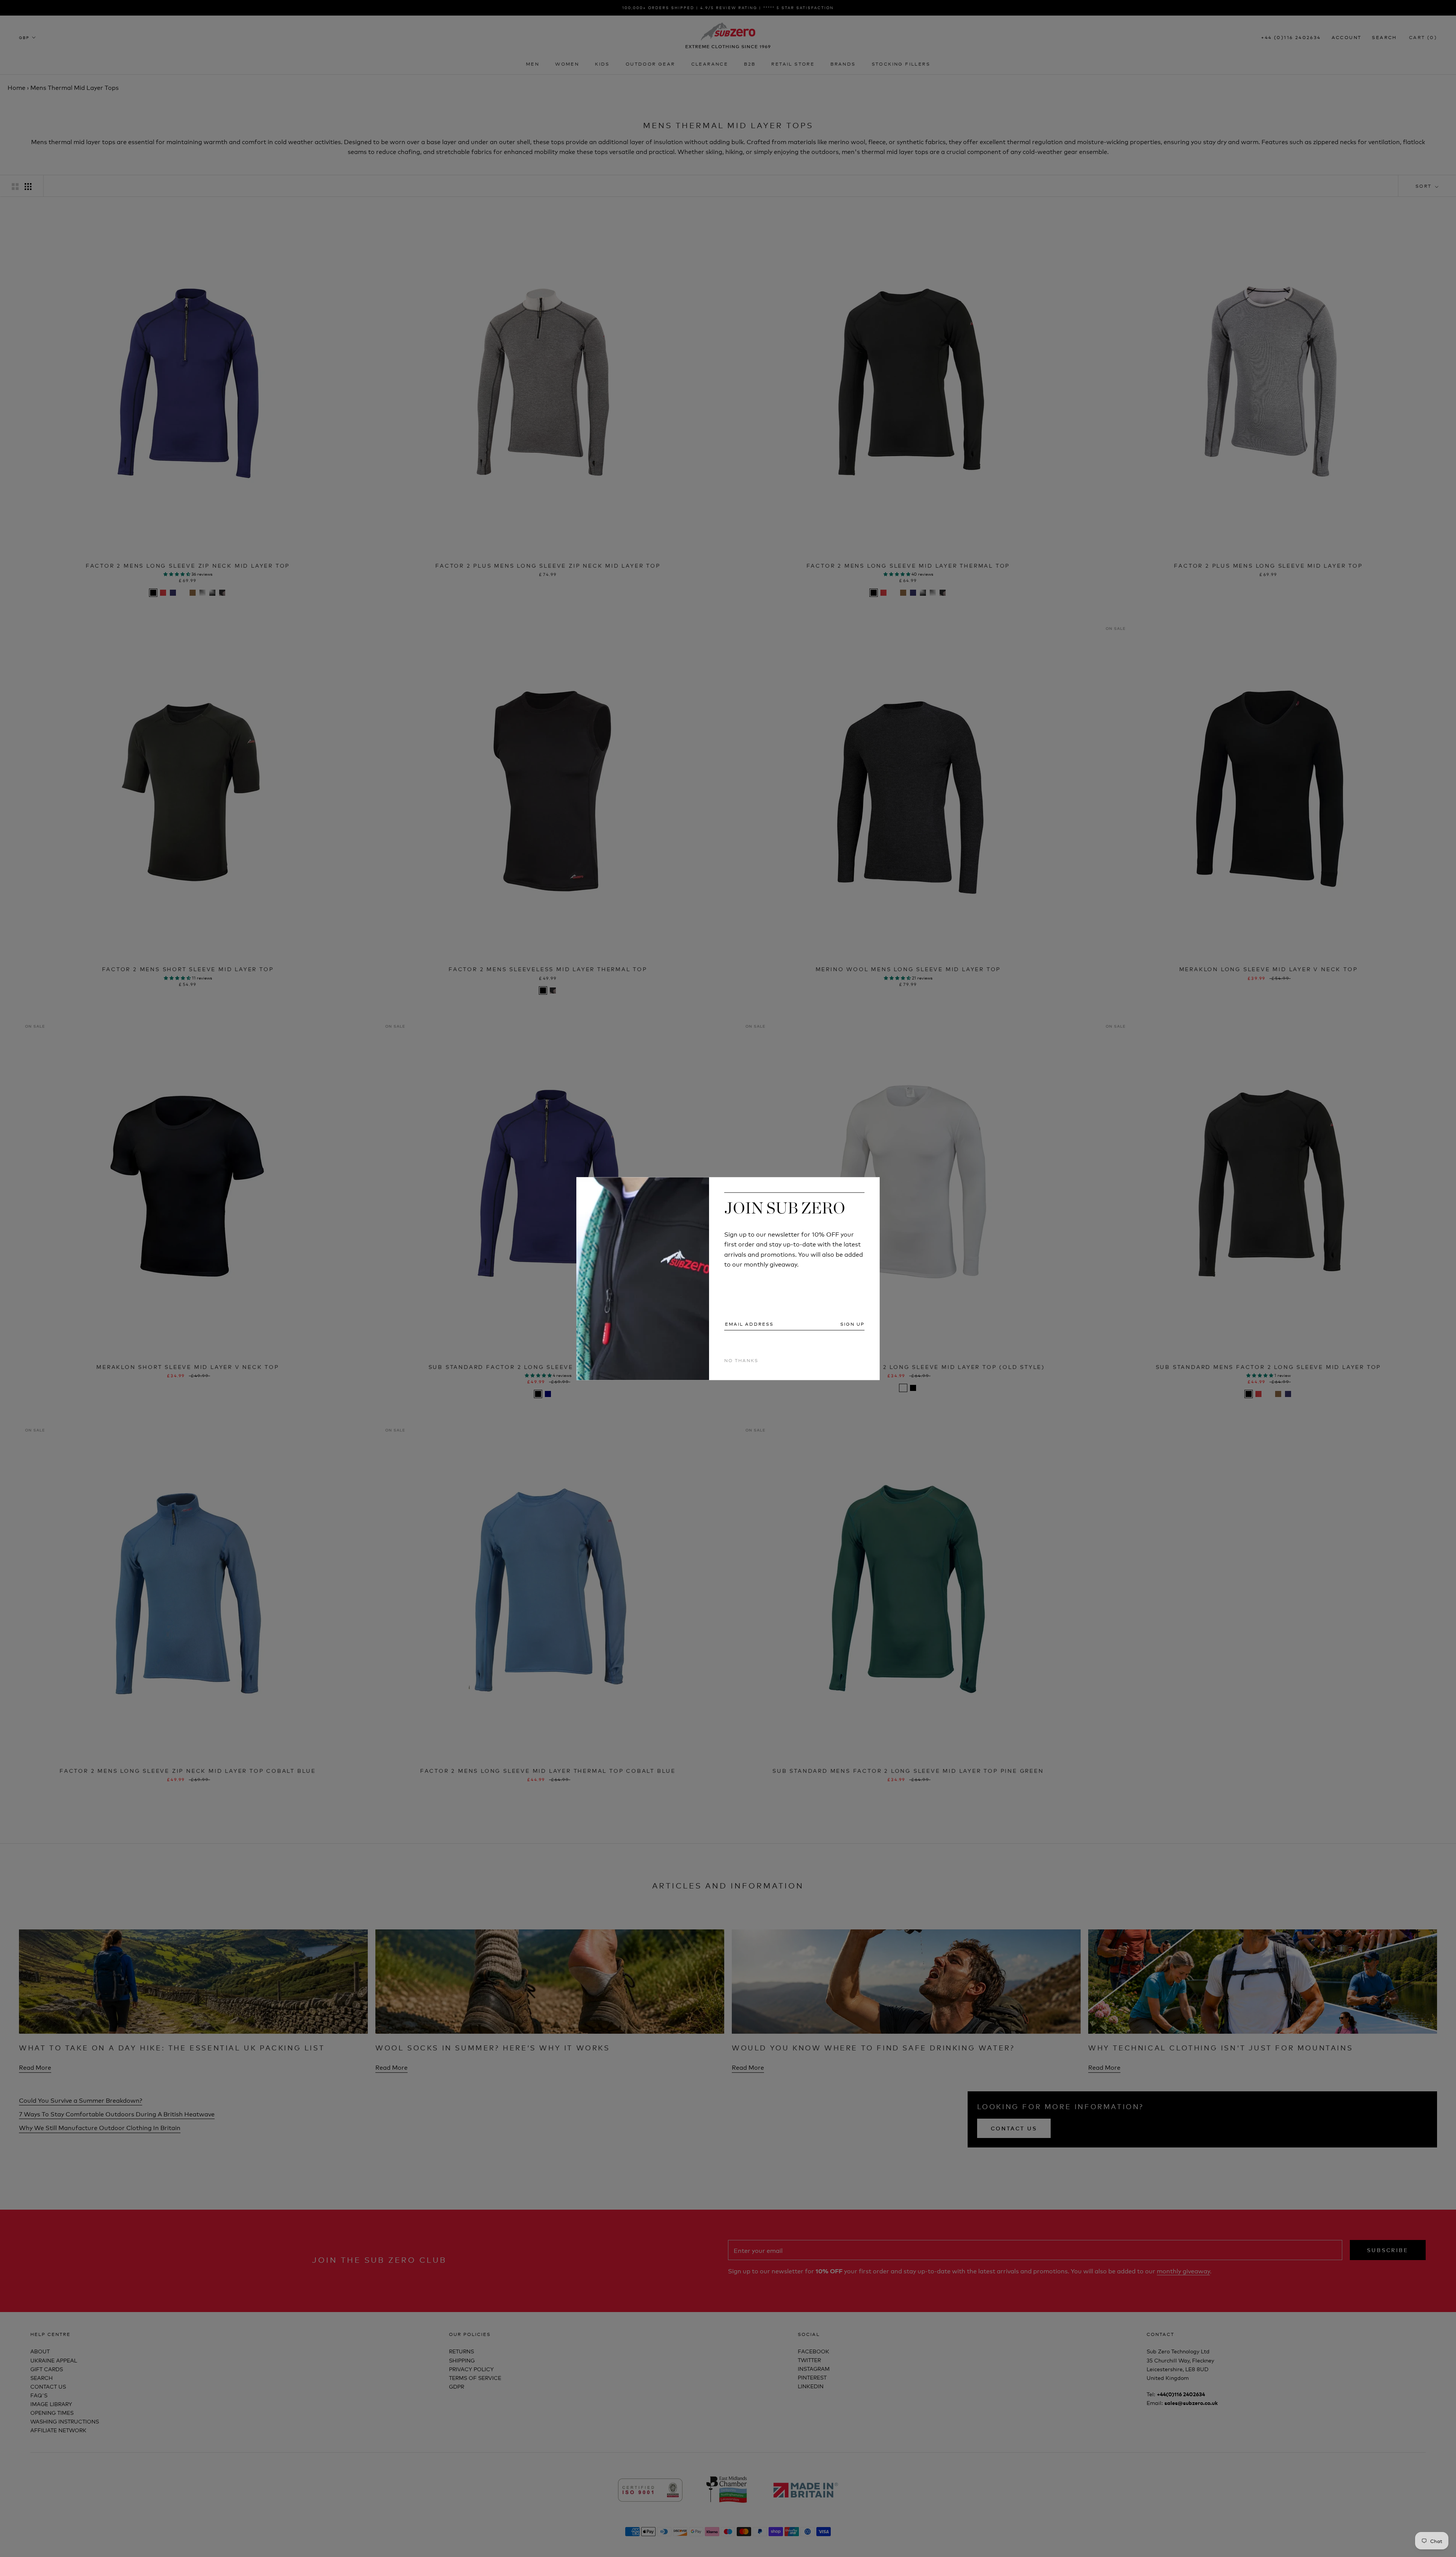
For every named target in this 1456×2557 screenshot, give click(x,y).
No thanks (741, 1360)
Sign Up (852, 1324)
